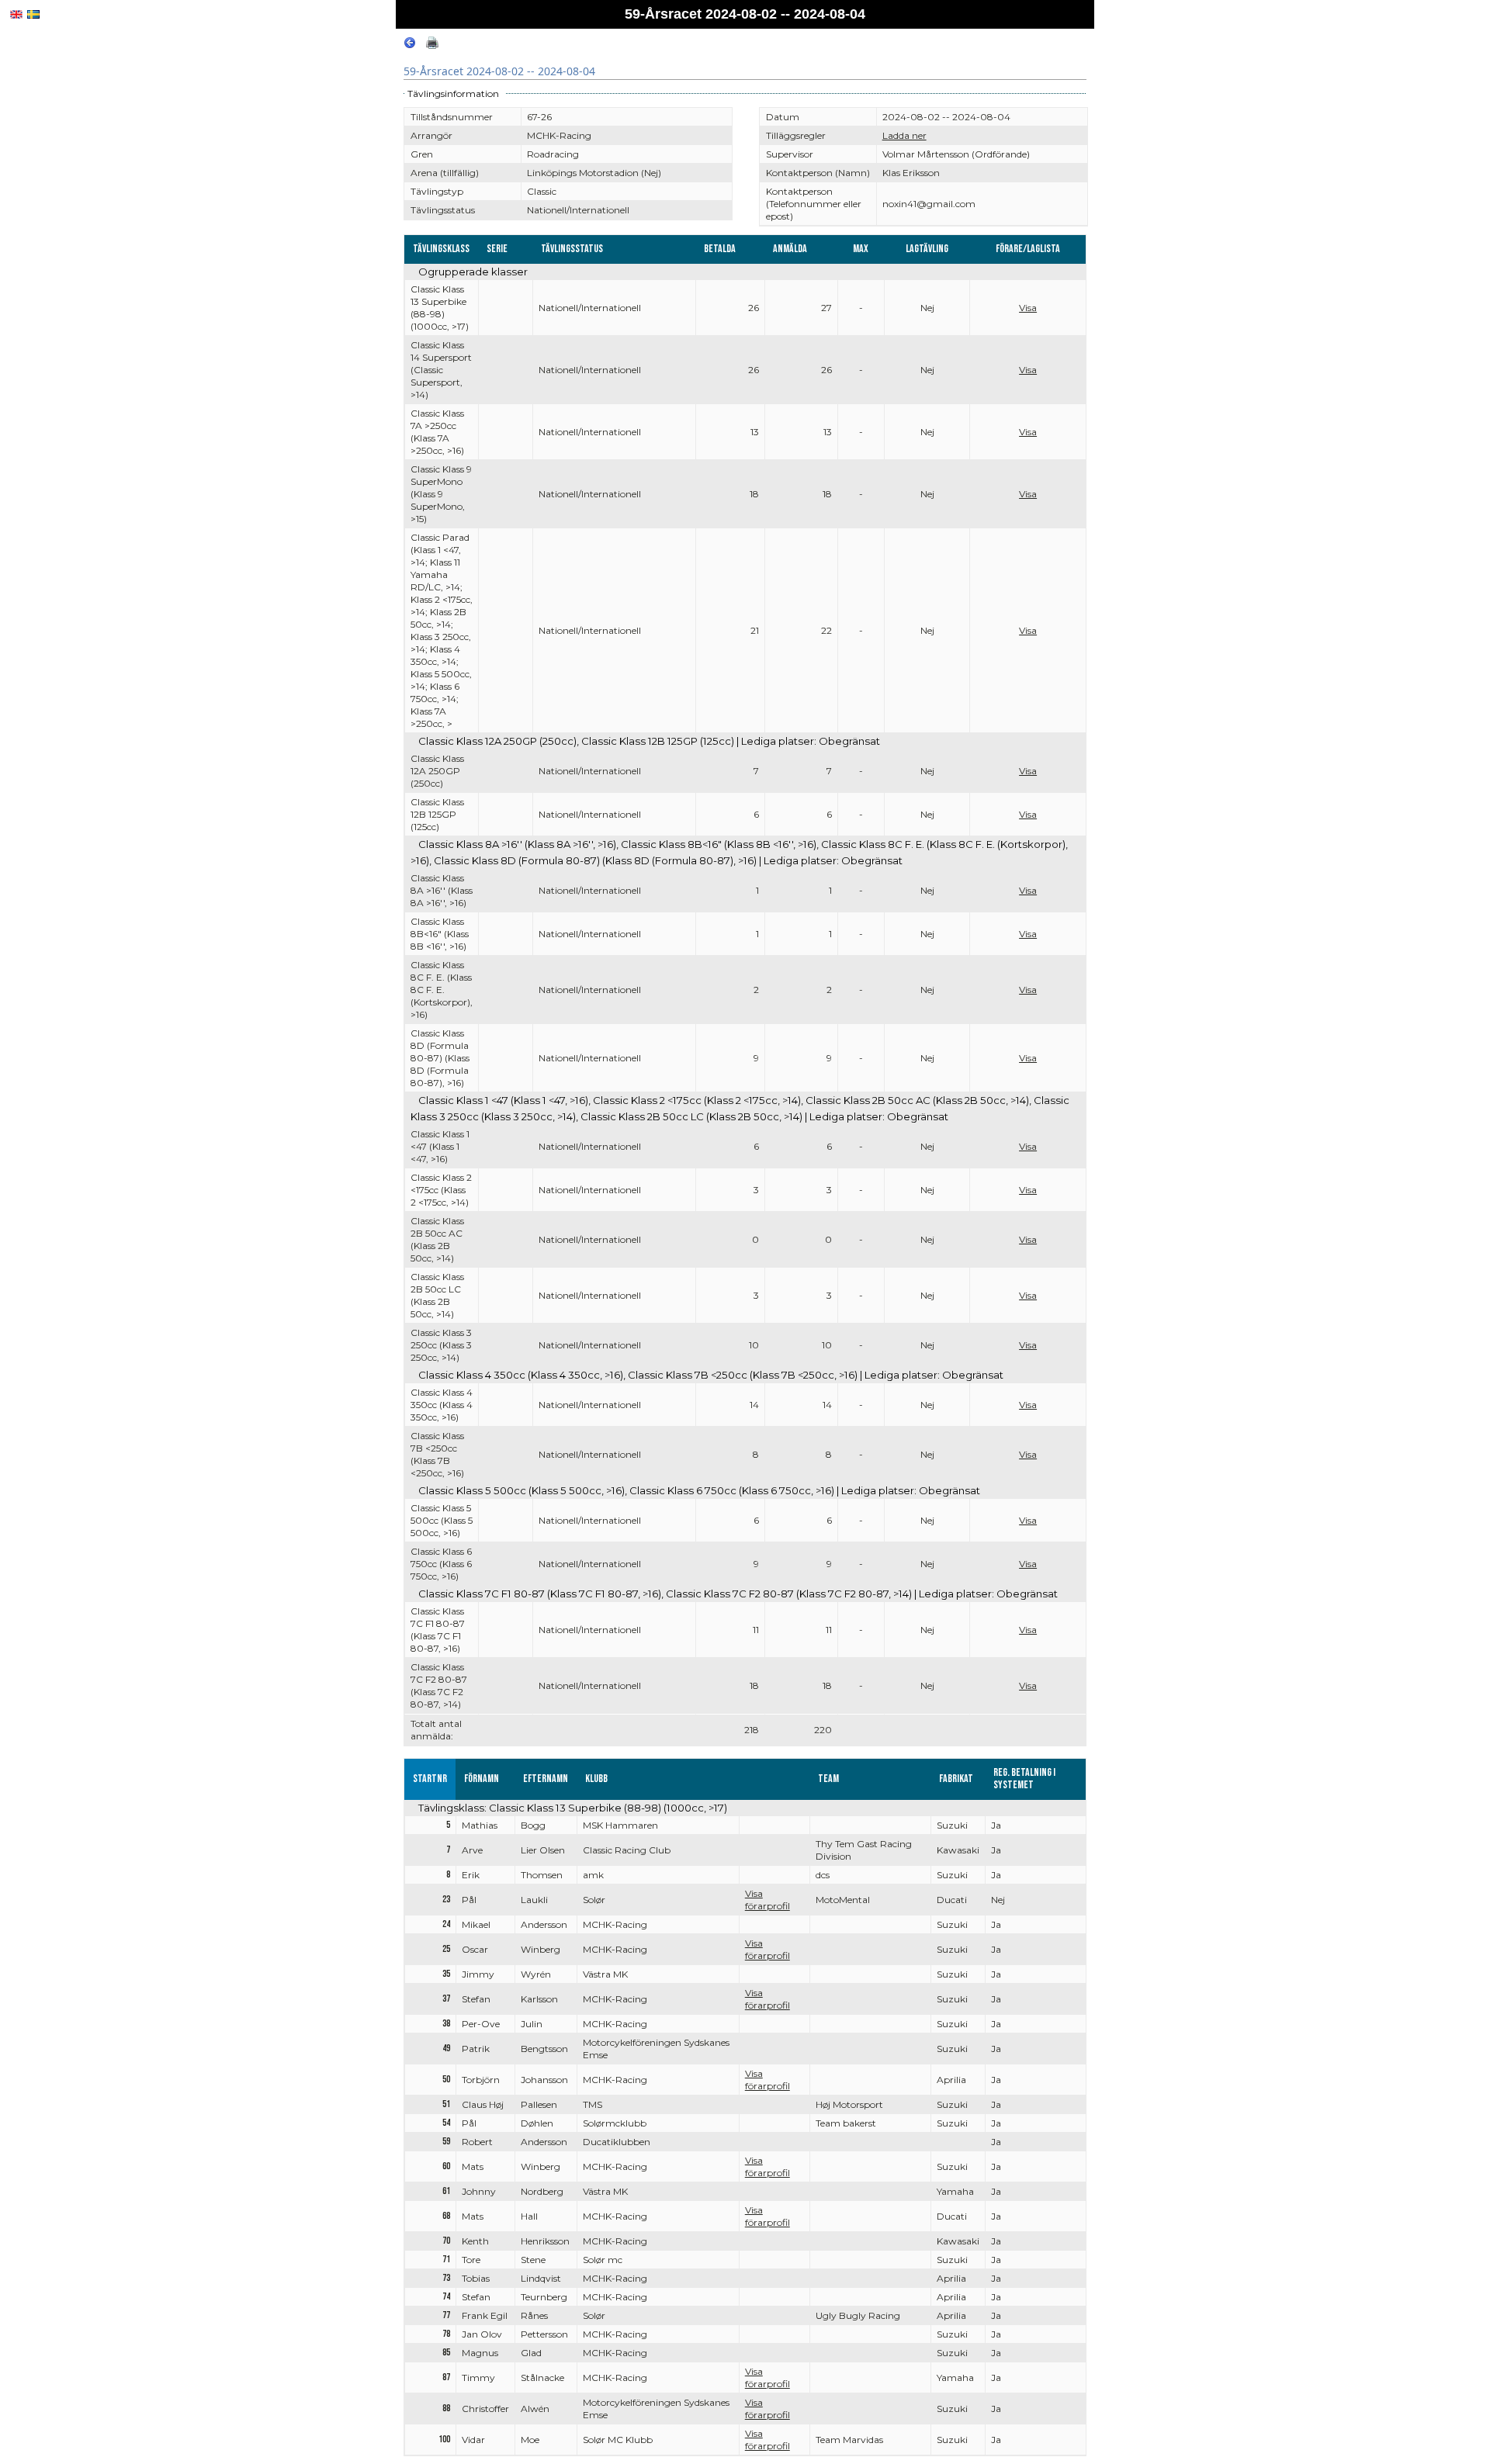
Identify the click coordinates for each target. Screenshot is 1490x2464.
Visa (1028, 308)
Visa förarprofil (768, 1900)
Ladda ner (904, 135)
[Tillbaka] (410, 45)
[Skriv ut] (432, 45)
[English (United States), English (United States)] (16, 14)
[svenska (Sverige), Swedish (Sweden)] (33, 14)
